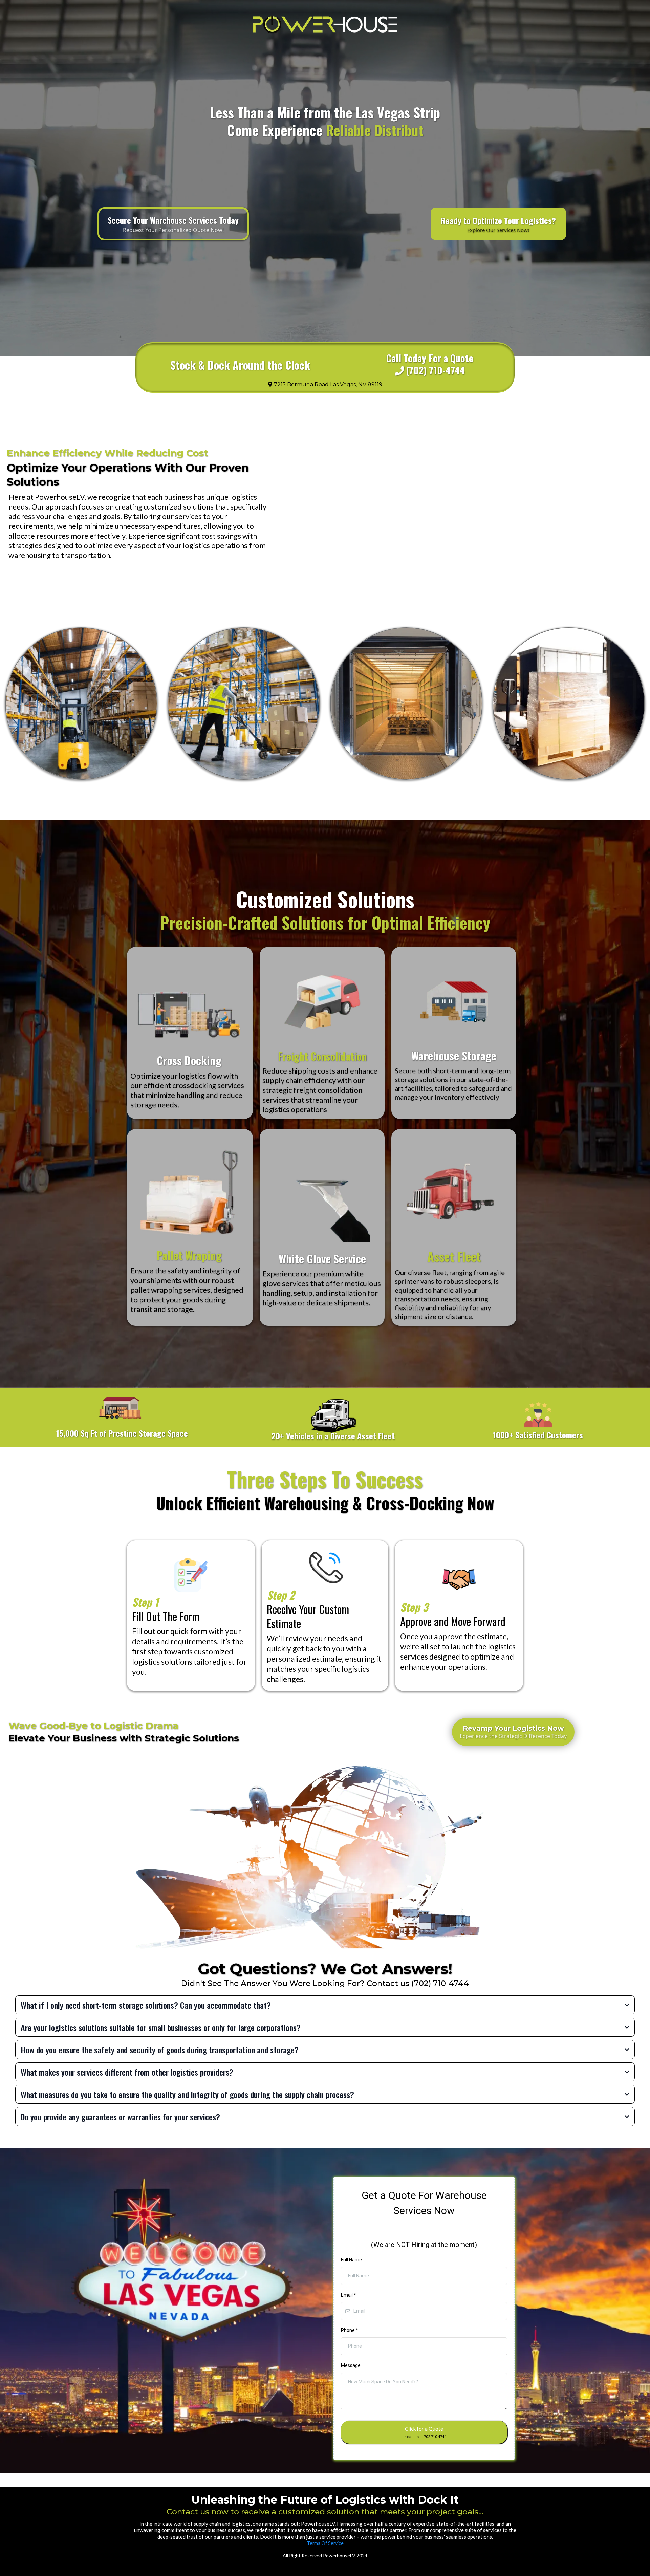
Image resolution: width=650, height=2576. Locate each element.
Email (349, 2295)
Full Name (351, 2260)
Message (351, 2365)
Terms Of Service (325, 2543)
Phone (350, 2330)
